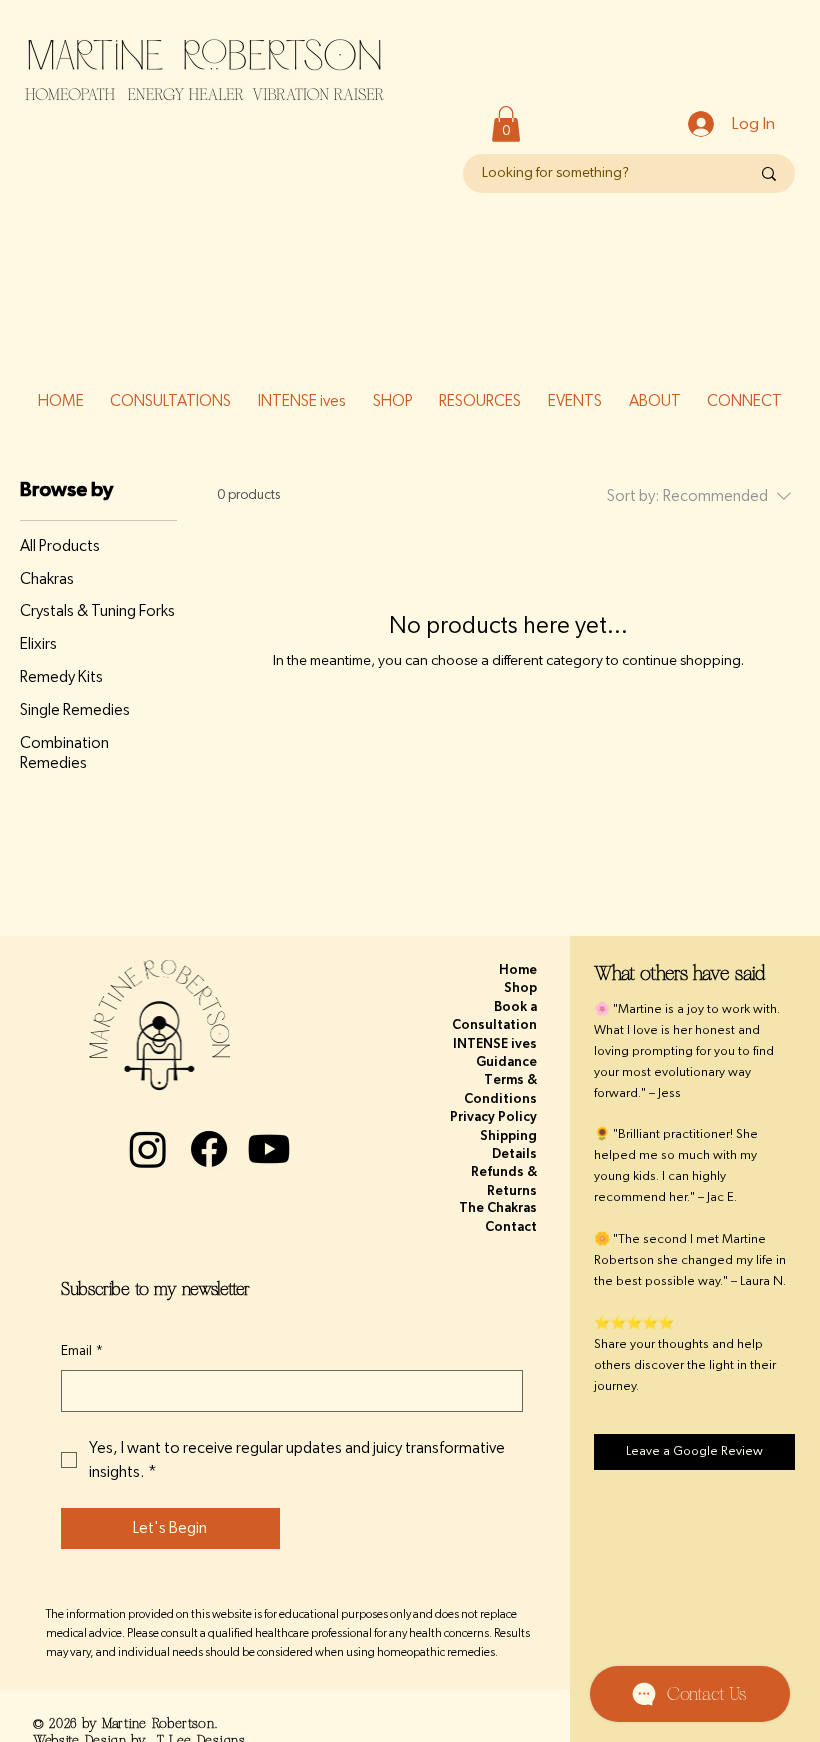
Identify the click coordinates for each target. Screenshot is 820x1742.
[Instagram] (148, 1149)
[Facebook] (209, 1149)
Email (82, 1351)
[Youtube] (269, 1149)
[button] (506, 124)
